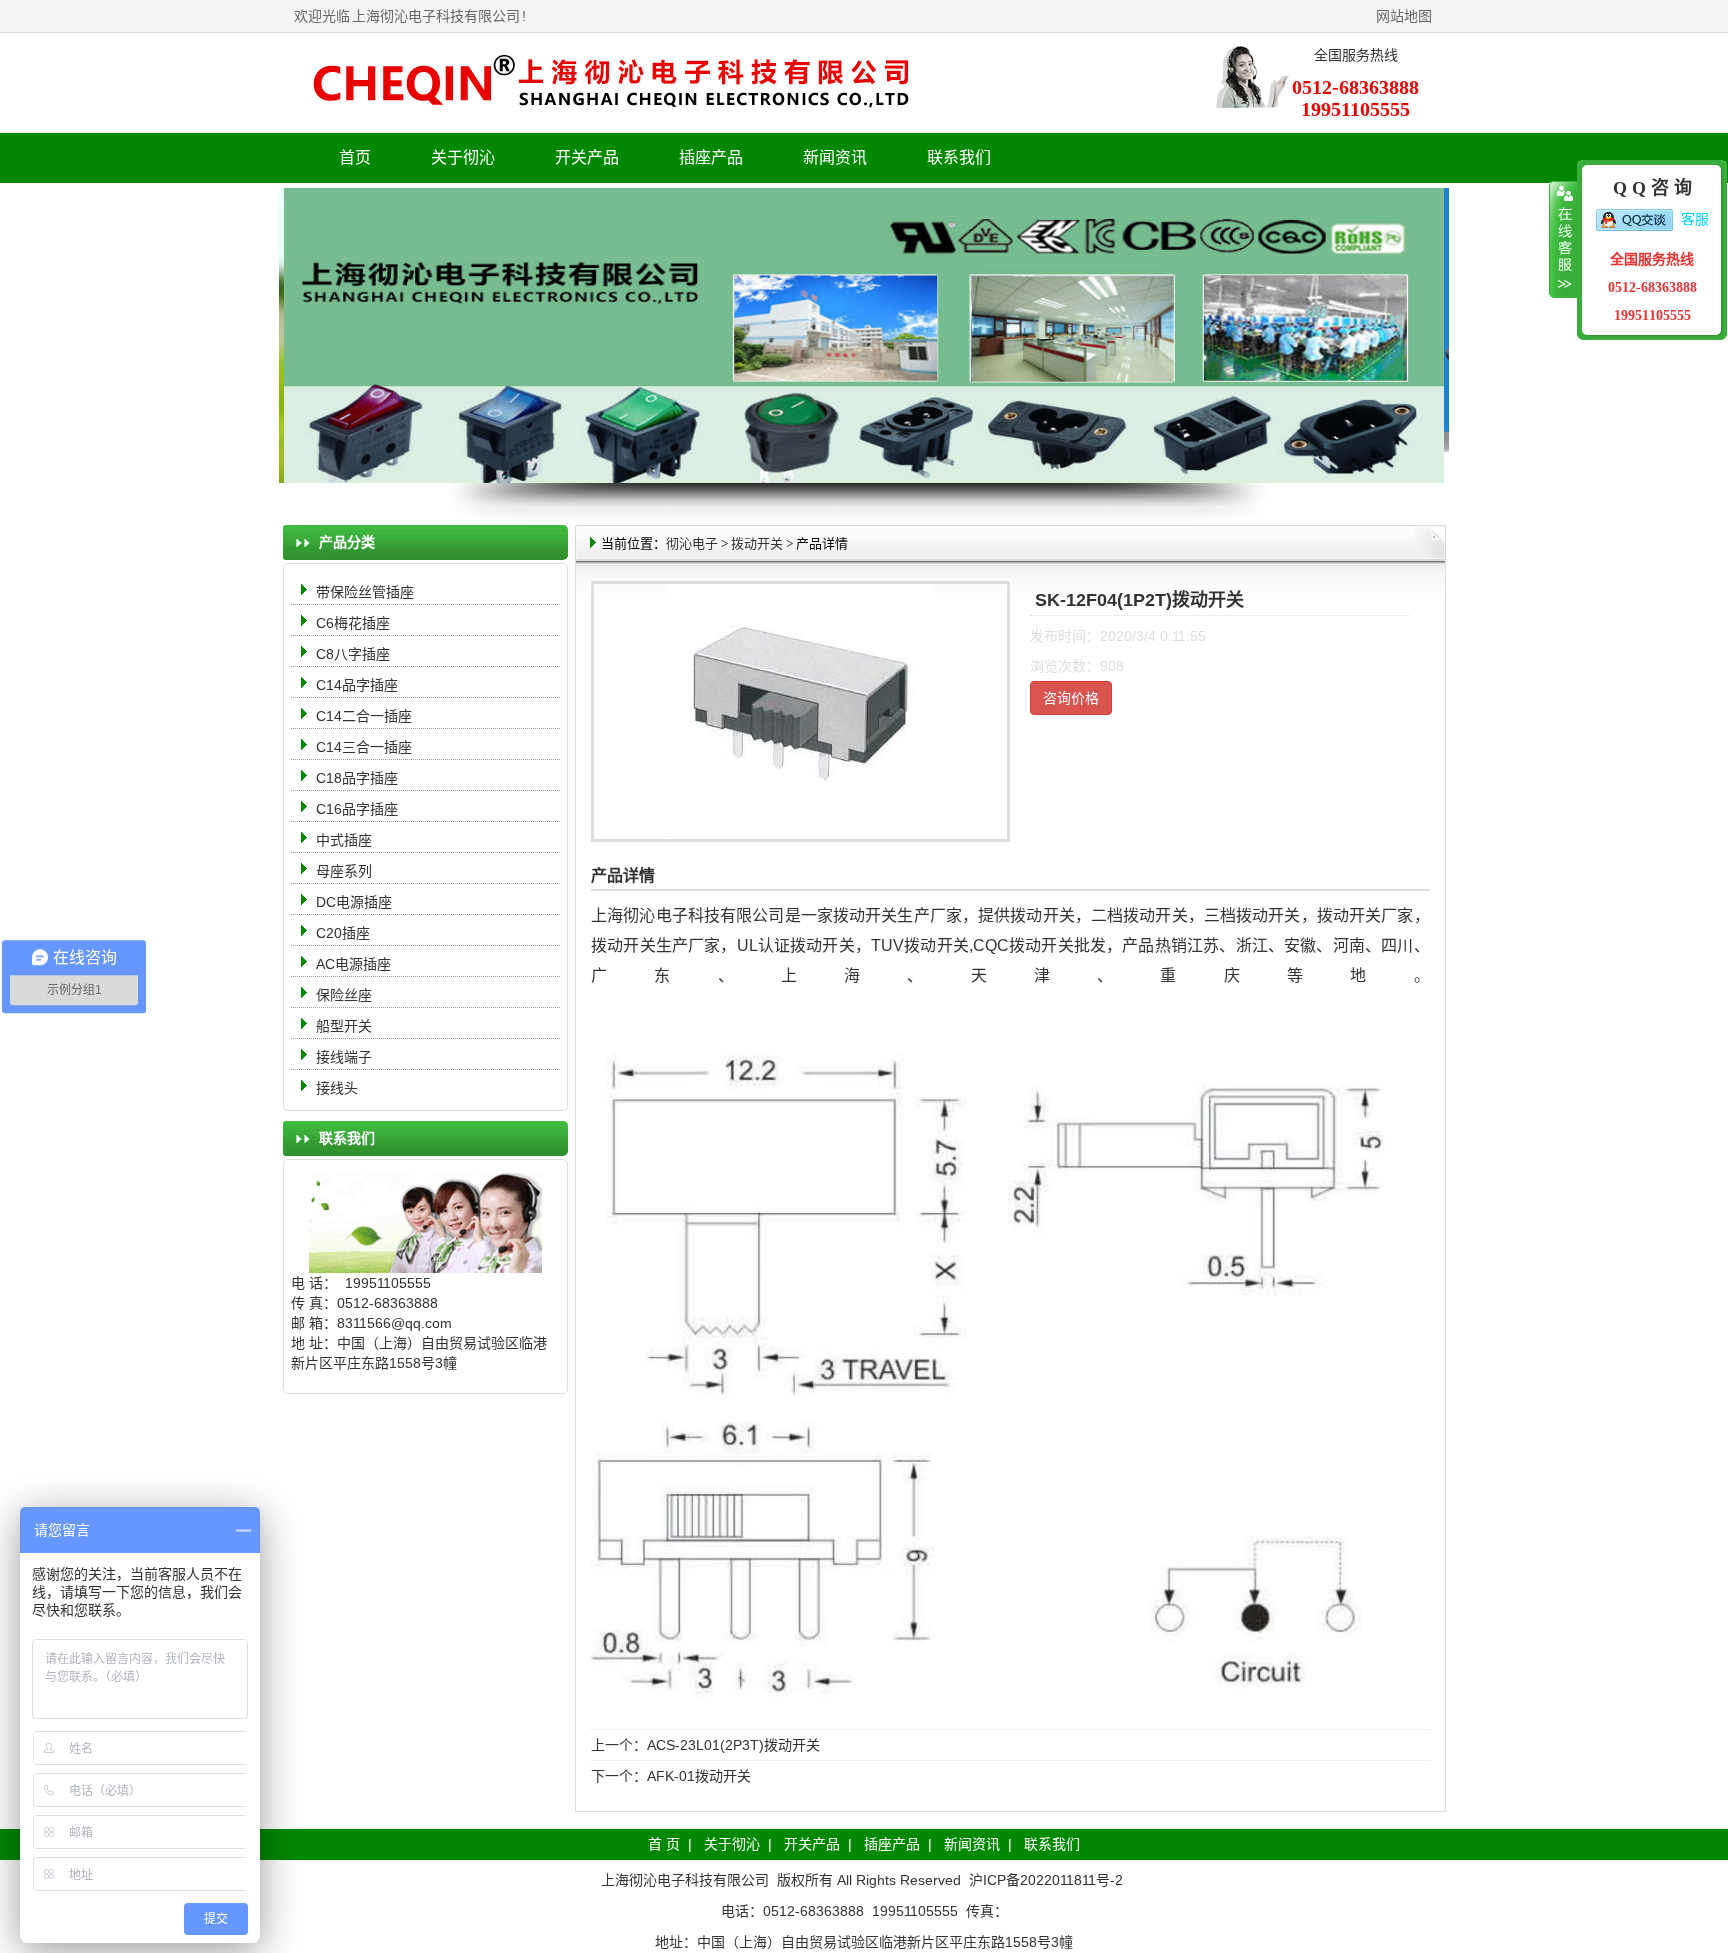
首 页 (664, 1844)
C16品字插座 (357, 809)
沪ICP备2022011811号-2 (1046, 1880)
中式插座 (344, 840)
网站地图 (1404, 16)
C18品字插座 (357, 778)
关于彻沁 (463, 157)
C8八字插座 (353, 654)
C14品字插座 (357, 685)
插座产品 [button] (711, 157)
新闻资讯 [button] (835, 157)
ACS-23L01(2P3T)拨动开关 (733, 1745)
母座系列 (344, 871)
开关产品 (812, 1844)
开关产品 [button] (587, 157)
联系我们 (959, 157)
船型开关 (344, 1026)
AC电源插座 (355, 964)
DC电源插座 (356, 902)
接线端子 (344, 1057)
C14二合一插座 (364, 716)
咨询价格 (1071, 698)
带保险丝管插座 (367, 592)
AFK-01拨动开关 (699, 1776)
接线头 (337, 1088)
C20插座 (343, 933)
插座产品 (892, 1844)
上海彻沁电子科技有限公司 (436, 16)
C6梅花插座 (353, 623)
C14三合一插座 (364, 747)
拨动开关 (757, 543)
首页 (355, 157)
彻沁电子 (692, 543)
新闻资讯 (972, 1844)
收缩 (1563, 240)
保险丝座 (344, 995)
